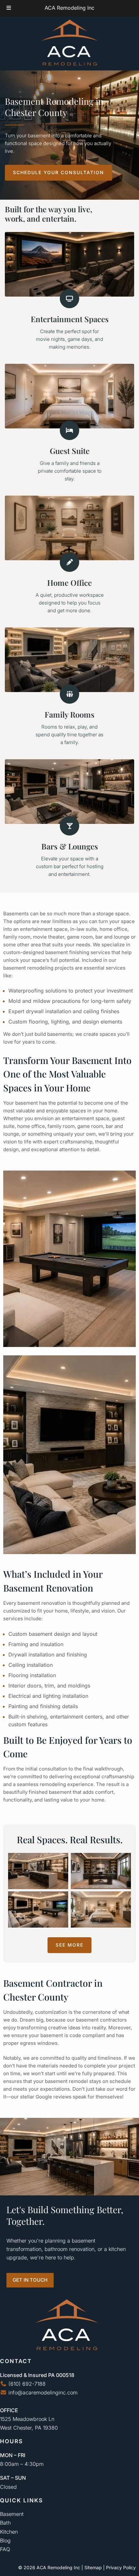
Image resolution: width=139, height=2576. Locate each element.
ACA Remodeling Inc (69, 8)
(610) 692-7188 (26, 2384)
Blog (5, 2540)
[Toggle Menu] (9, 8)
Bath (5, 2523)
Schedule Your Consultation (59, 172)
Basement (12, 2514)
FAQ (5, 2549)
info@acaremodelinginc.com (42, 2392)
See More (69, 1945)
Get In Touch (30, 2280)
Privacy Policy (121, 2567)
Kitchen (9, 2532)
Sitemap (93, 2567)
